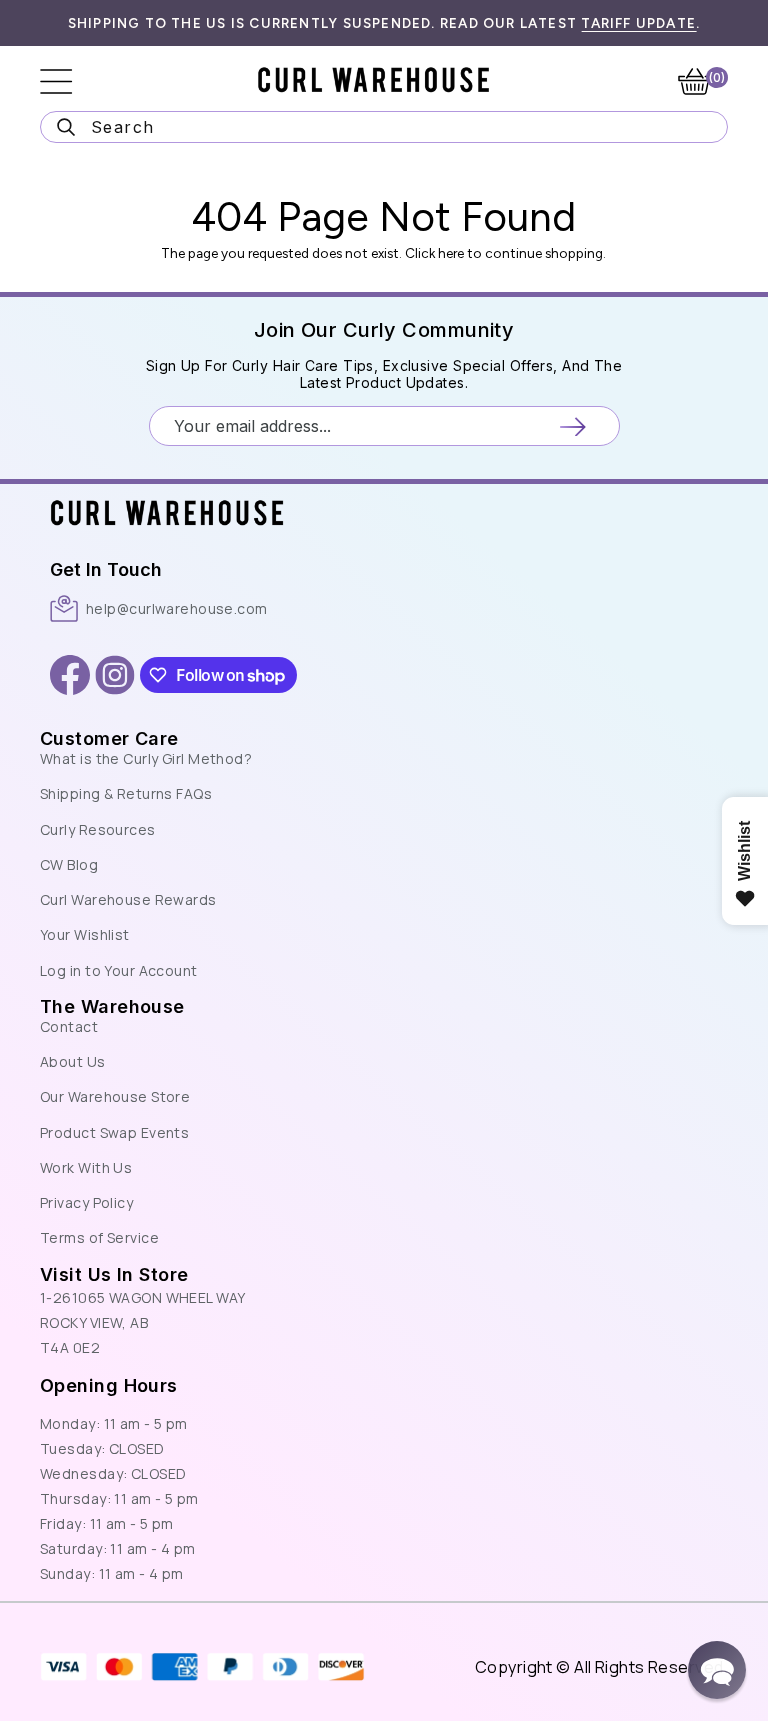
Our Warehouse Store (115, 1096)
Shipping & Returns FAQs (126, 793)
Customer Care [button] (109, 738)
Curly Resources (98, 829)
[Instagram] (115, 675)
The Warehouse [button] (112, 1006)
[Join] (572, 426)
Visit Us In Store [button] (114, 1274)
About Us (73, 1061)
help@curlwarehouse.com (177, 608)
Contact (69, 1026)
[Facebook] (70, 675)
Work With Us (86, 1167)
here (451, 253)
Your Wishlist (85, 934)
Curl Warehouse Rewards (128, 899)
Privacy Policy (86, 1202)
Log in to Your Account (119, 970)
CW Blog (69, 864)
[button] (717, 1670)
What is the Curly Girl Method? (146, 758)
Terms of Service (99, 1237)
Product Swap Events (114, 1132)
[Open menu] (70, 81)
